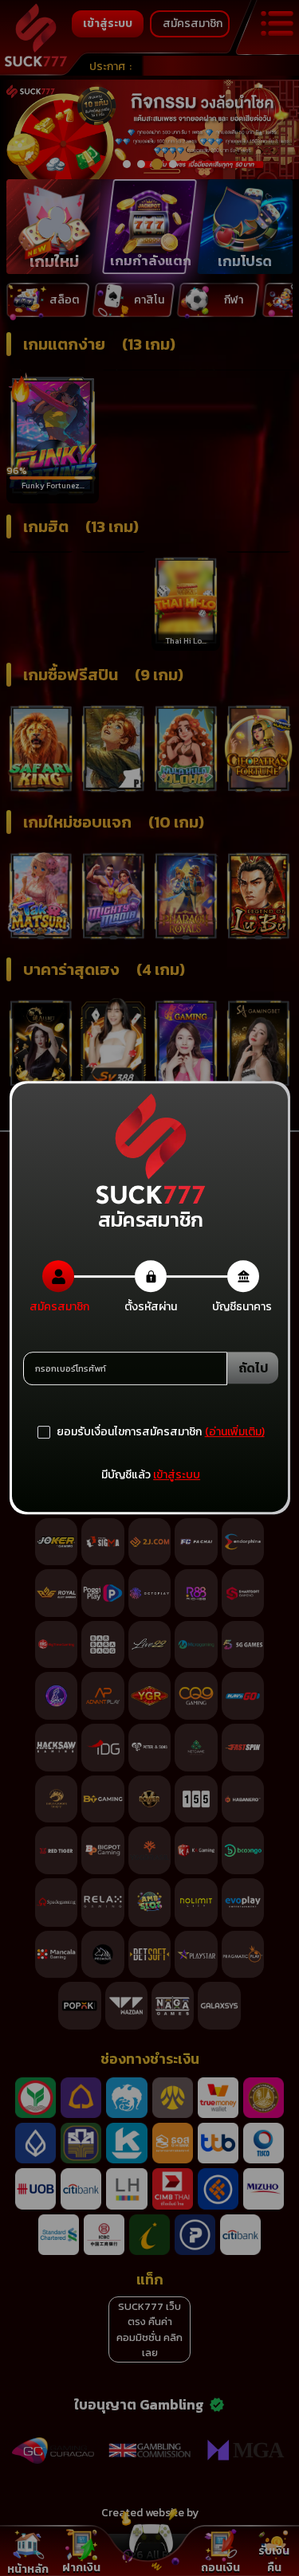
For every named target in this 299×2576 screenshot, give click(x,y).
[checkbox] (120, 1432)
